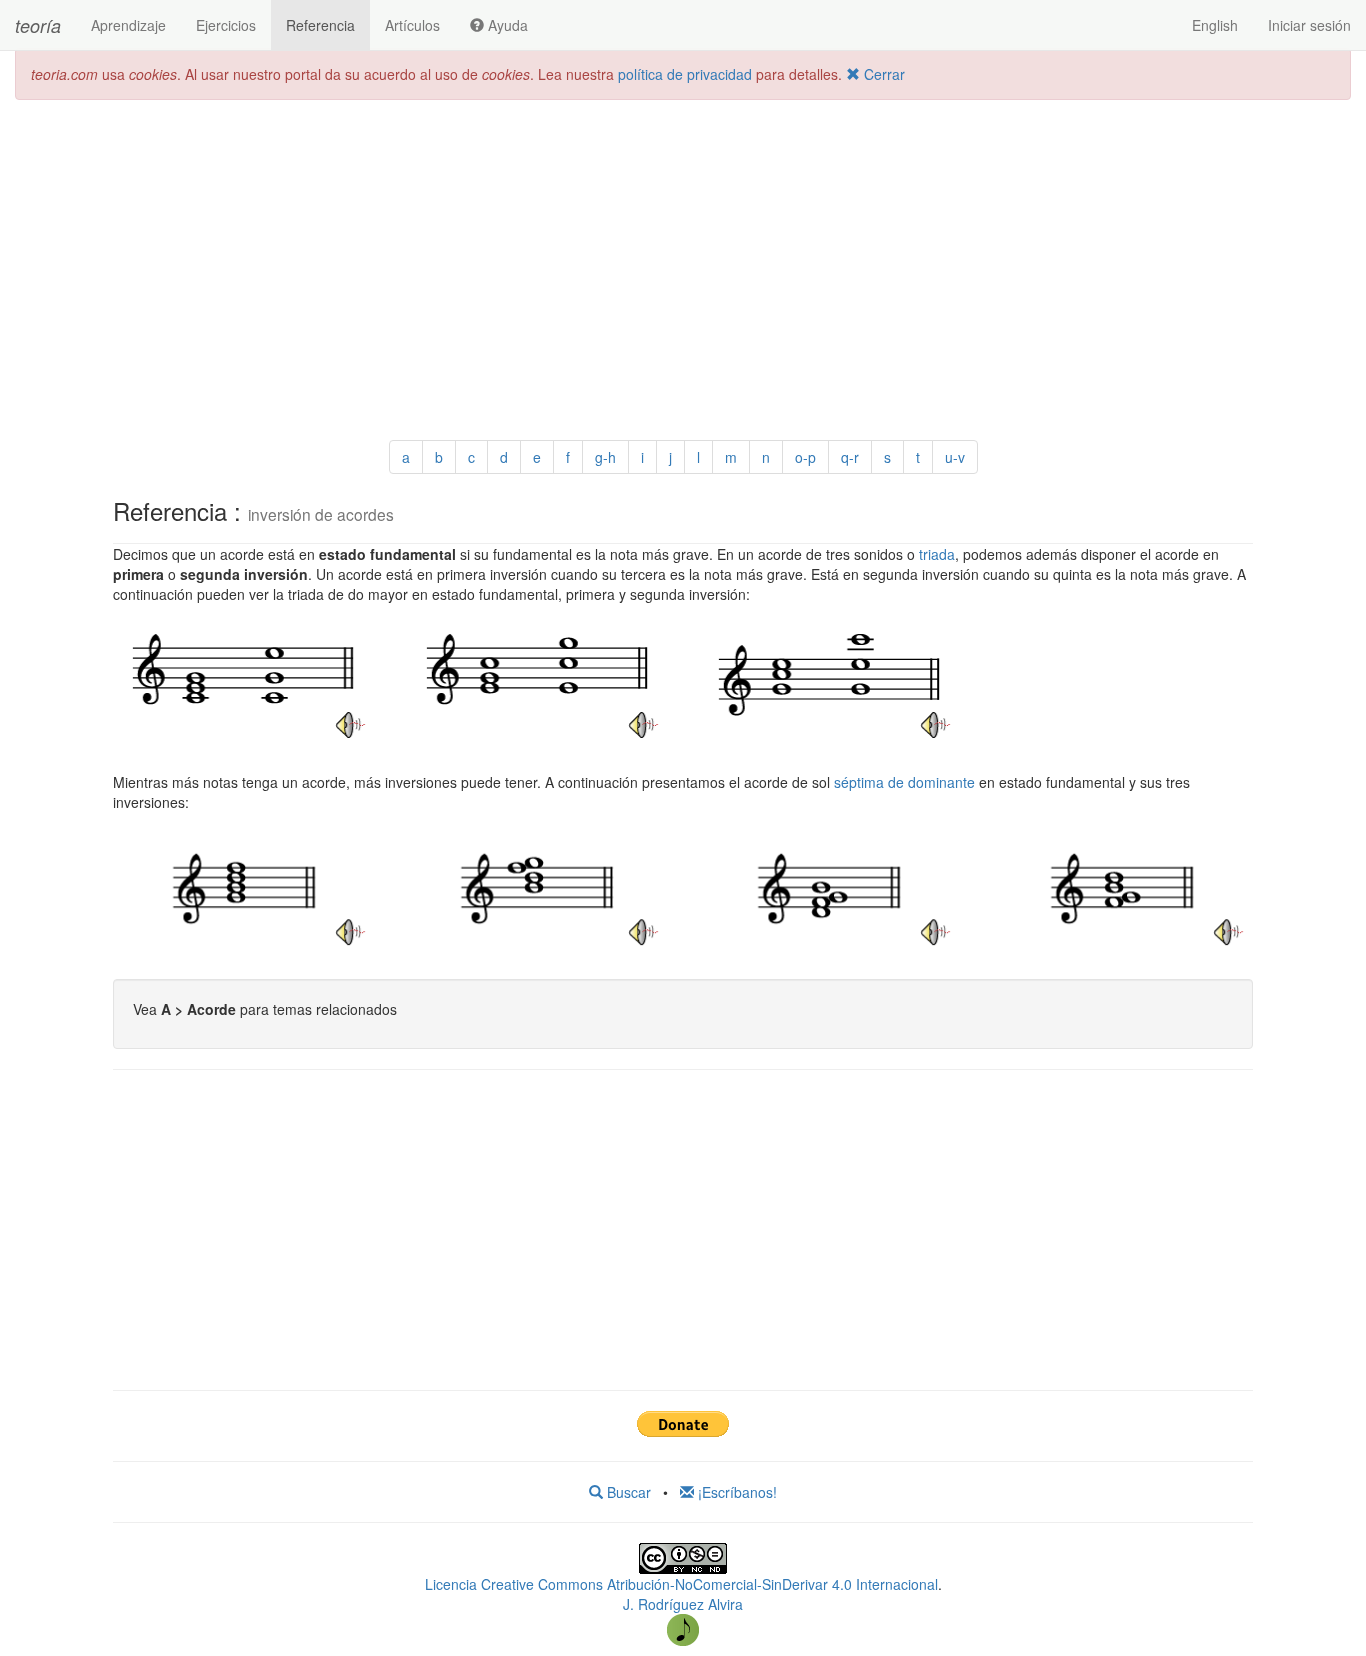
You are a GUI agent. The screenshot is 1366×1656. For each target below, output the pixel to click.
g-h (605, 457)
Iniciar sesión (1309, 25)
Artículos (412, 25)
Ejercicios (226, 25)
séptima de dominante (904, 782)
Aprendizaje (128, 25)
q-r (850, 457)
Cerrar (882, 74)
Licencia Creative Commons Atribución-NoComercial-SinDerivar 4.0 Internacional (681, 1584)
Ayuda (506, 25)
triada (937, 554)
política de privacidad (685, 74)
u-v (955, 457)
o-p (805, 457)
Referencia (320, 25)
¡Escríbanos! (735, 1492)
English (1215, 25)
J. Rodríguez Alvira (683, 1604)
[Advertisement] (683, 260)
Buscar (627, 1492)
